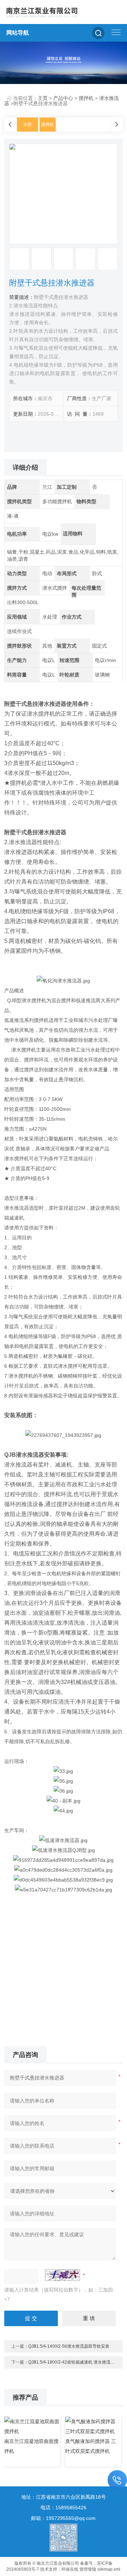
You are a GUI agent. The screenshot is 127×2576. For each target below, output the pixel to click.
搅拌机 (86, 98)
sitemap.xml (109, 2569)
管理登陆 (88, 2569)
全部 (28, 125)
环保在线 (70, 2569)
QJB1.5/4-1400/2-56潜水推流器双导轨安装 (69, 2346)
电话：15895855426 (64, 2508)
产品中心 (63, 98)
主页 (43, 98)
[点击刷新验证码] (62, 2275)
